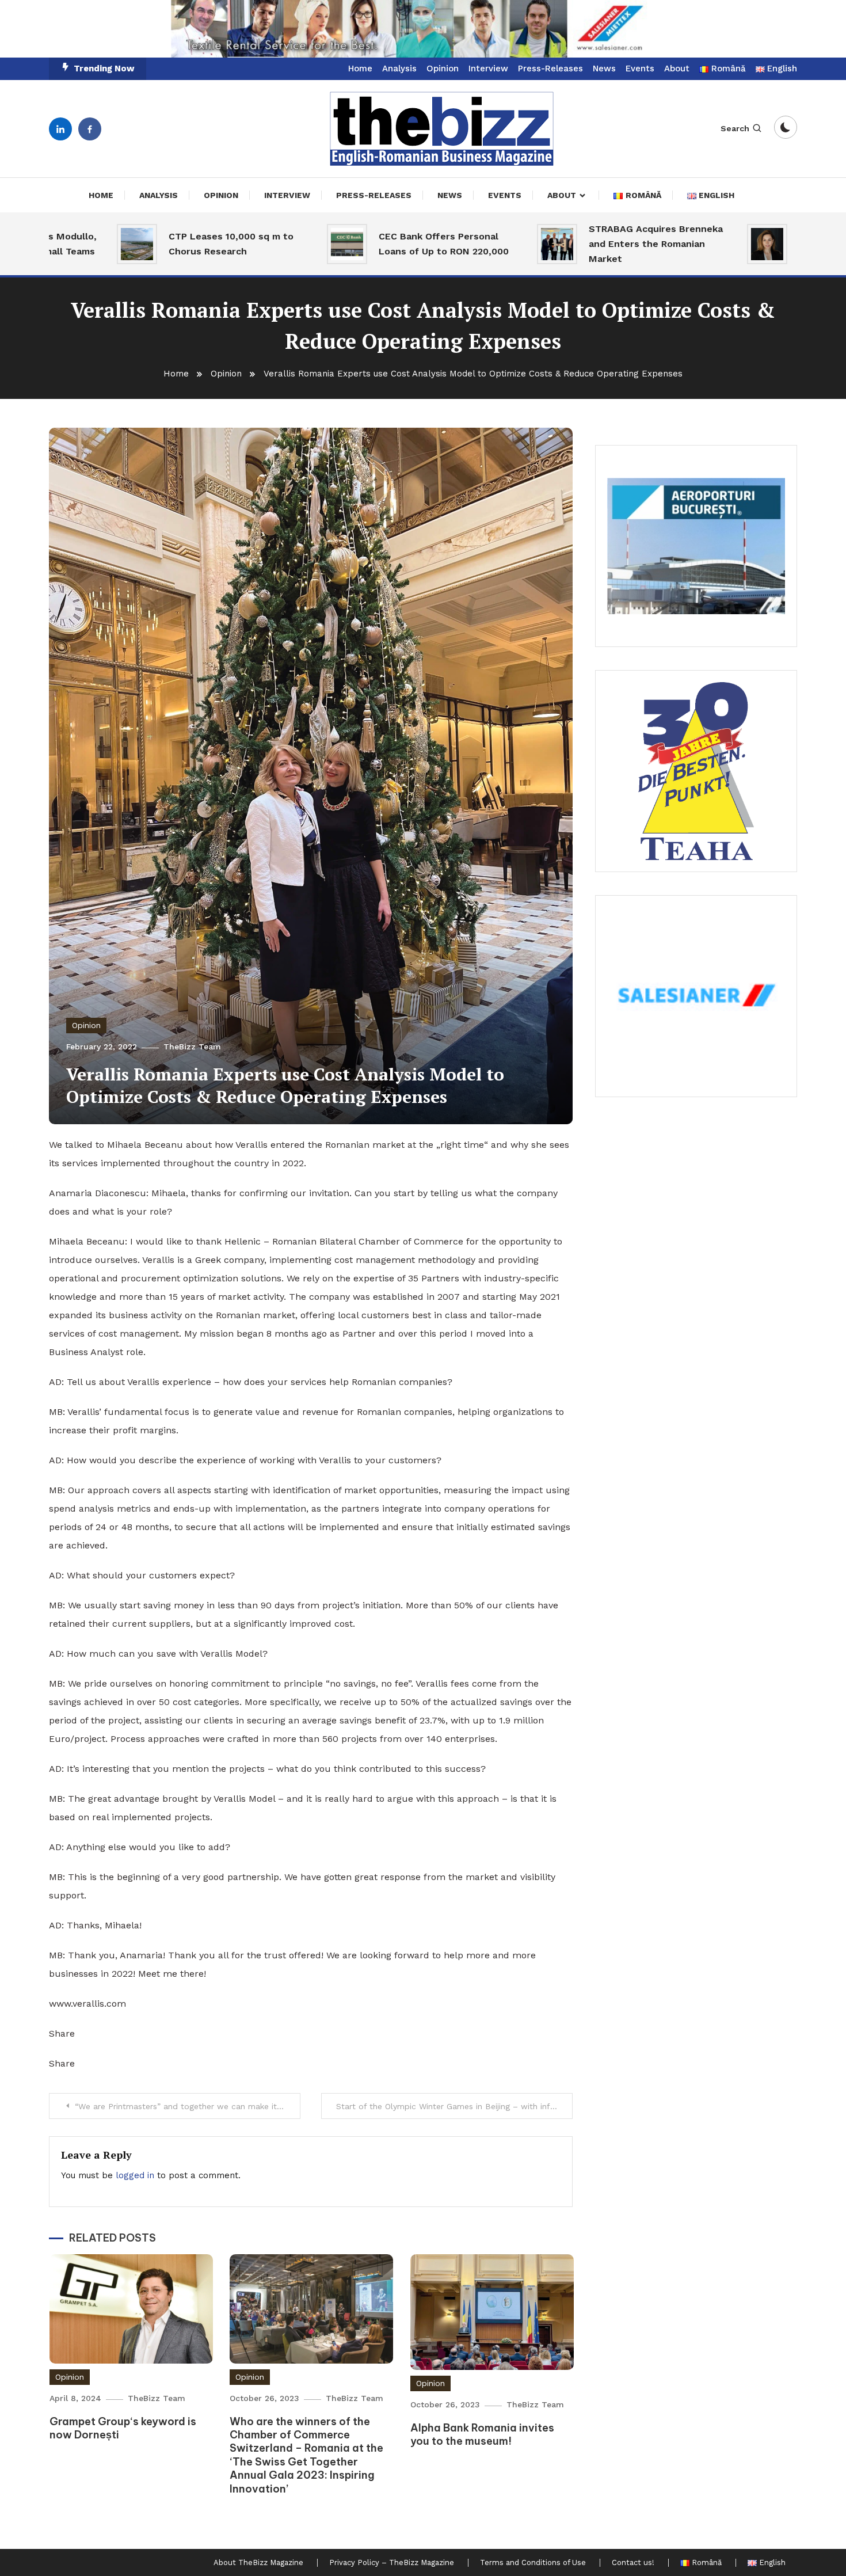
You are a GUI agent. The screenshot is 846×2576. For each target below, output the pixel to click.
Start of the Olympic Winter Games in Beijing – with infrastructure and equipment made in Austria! (454, 2106)
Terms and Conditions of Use (533, 2563)
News (604, 69)
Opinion (443, 69)
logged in (135, 2175)
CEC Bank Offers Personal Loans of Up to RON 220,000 (376, 244)
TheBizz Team (192, 1047)
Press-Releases (550, 69)
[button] (423, 29)
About (677, 69)
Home (360, 69)
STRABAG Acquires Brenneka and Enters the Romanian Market (588, 244)
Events (640, 69)
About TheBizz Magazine (258, 2563)
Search (735, 128)
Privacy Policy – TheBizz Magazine (392, 2563)
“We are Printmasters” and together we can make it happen (188, 2106)
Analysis (399, 69)
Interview (488, 69)
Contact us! (633, 2563)
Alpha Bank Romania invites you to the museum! (482, 2434)
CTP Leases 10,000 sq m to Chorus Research (164, 244)
